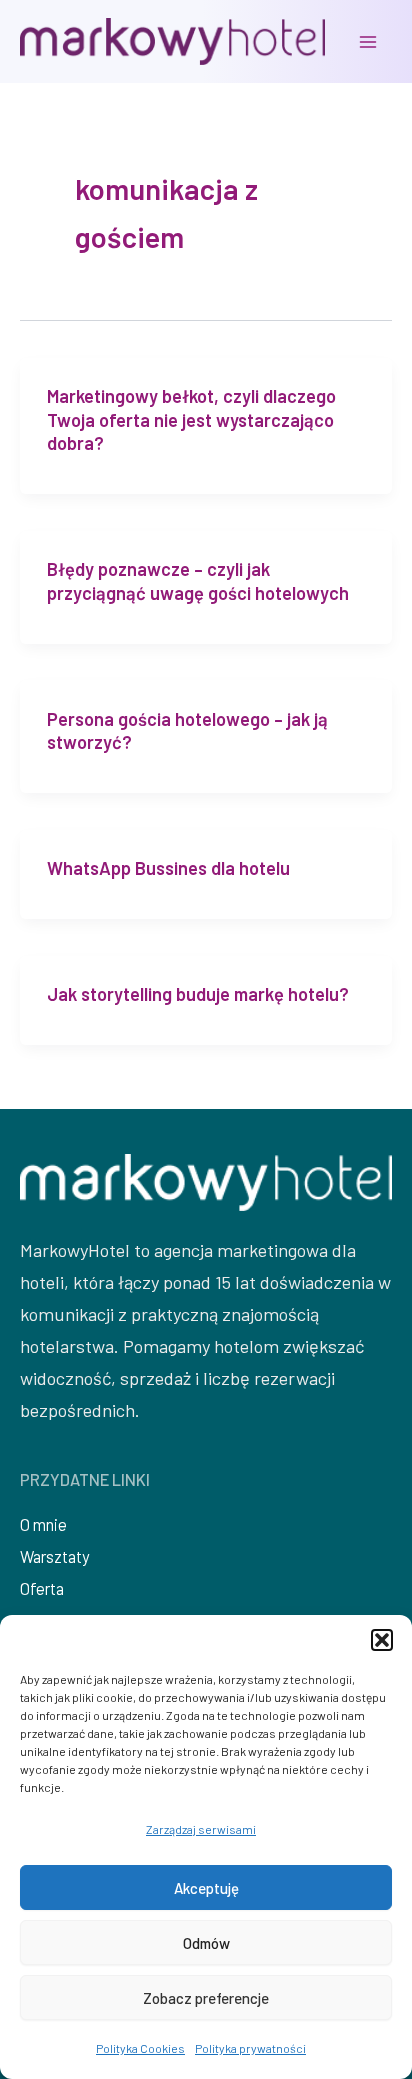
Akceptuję (206, 1888)
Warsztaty (55, 1556)
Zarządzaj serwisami (201, 1829)
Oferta (42, 1588)
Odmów (206, 1943)
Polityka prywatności (250, 2048)
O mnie (43, 1524)
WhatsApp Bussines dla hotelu (168, 868)
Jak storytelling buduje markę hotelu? (198, 994)
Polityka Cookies (140, 2048)
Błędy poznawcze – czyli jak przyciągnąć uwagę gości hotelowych (198, 581)
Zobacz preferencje (206, 1998)
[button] (382, 1640)
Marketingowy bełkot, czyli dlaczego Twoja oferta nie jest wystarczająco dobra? (191, 419)
